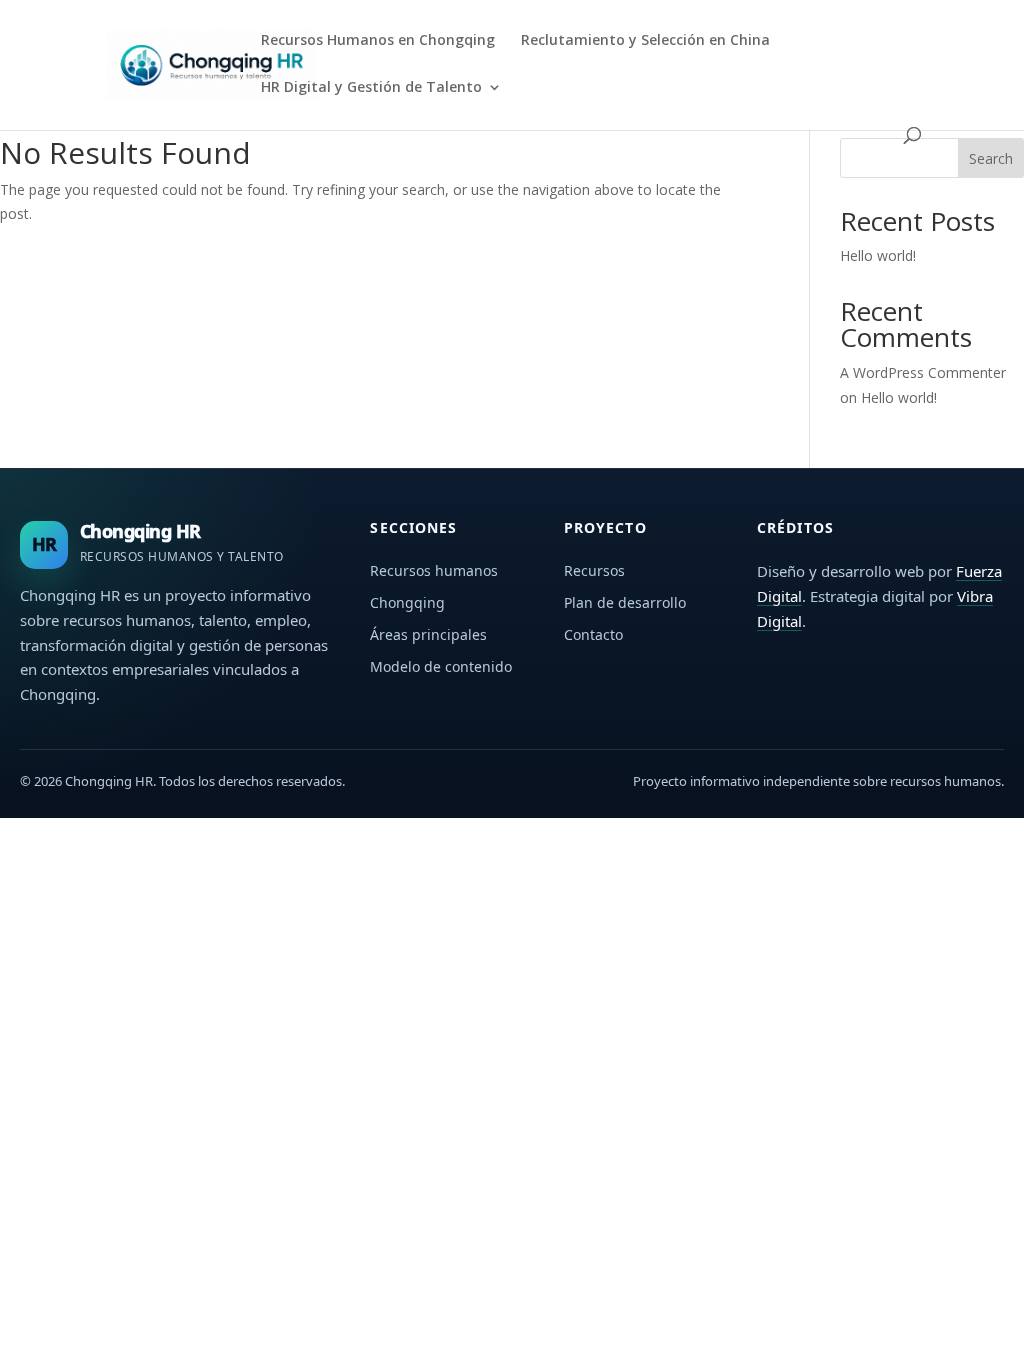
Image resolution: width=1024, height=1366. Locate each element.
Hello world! (878, 255)
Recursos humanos (434, 570)
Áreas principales (428, 634)
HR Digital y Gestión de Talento (371, 88)
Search (991, 158)
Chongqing (407, 602)
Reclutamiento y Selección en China (645, 41)
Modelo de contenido (441, 666)
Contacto (593, 634)
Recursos (594, 570)
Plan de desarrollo (625, 602)
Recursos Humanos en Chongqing (378, 41)
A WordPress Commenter (923, 372)
